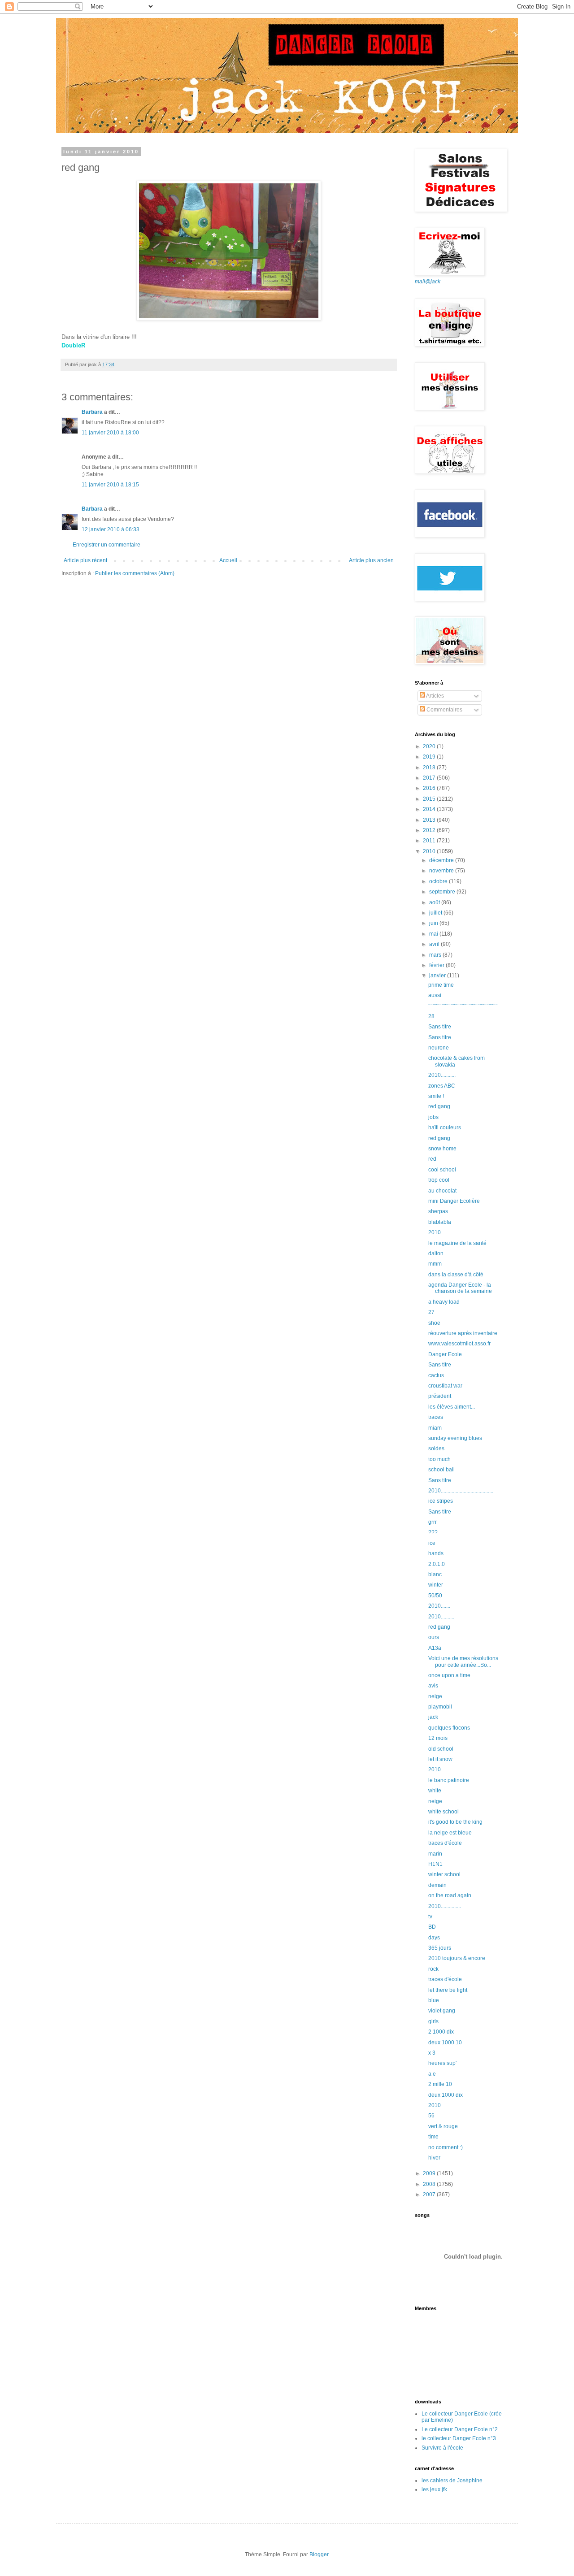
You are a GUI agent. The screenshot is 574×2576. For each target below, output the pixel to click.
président (440, 1396)
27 (431, 1312)
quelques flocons (449, 1728)
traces (436, 1417)
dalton (436, 1253)
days (434, 1938)
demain (437, 1885)
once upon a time (449, 1675)
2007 (430, 2194)
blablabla (440, 1222)
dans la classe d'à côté (456, 1275)
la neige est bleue (450, 1833)
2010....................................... (461, 1491)
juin (434, 923)
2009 (430, 2173)
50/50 (435, 1596)
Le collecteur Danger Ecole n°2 (460, 2429)
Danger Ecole (445, 1354)
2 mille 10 (440, 2084)
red (432, 1159)
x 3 (432, 2053)
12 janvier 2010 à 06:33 (111, 529)
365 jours (440, 1948)
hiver (434, 2158)
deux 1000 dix (446, 2095)
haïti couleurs (445, 1128)
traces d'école (445, 1843)
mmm (435, 1264)
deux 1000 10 (445, 2043)
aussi (435, 995)
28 (431, 1016)
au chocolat (442, 1191)
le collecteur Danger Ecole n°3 (459, 2438)
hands (436, 1553)
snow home (442, 1149)
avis (433, 1686)
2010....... (439, 1606)
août (435, 902)
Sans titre (440, 1027)
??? (433, 1532)
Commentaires (444, 710)
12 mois (438, 1738)
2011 (430, 841)
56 (431, 2116)
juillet (436, 913)
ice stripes (441, 1501)
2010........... (442, 1075)
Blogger (319, 2554)
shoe (434, 1323)
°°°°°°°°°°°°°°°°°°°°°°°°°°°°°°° (463, 1006)
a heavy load (444, 1302)
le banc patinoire (449, 1780)
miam (435, 1428)
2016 (430, 788)
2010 (430, 851)
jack (433, 1717)
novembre (442, 871)
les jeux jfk (434, 2489)
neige (435, 1696)
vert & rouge (443, 2126)
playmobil (440, 1707)
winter (436, 1585)
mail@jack (428, 282)
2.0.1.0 (437, 1564)
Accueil (228, 560)
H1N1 (435, 1864)
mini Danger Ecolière (454, 1201)
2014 (430, 809)
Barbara (92, 412)
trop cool (439, 1180)
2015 (430, 799)
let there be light (448, 1990)
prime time (441, 985)
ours (434, 1637)
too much (439, 1459)
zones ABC (442, 1086)
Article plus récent (85, 560)
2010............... (445, 1906)
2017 (430, 778)
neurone (439, 1048)
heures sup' (442, 2063)
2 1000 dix (441, 2032)
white (435, 1791)
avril (435, 944)
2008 (430, 2184)
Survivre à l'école (442, 2448)
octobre (439, 881)
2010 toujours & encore (457, 1958)
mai (434, 934)
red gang (439, 1106)
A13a (435, 1648)
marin (435, 1854)
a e (432, 2074)
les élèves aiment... (452, 1407)
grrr (433, 1522)
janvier (438, 976)
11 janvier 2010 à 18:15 (110, 485)
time (433, 2137)
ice (432, 1543)
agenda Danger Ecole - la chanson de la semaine (460, 1288)
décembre (442, 860)
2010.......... (441, 1617)
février (437, 965)
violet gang (442, 2011)
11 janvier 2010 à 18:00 (110, 433)
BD (432, 1927)
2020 (430, 746)
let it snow (440, 1759)
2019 (430, 757)
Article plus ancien (371, 560)
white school (444, 1812)
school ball (441, 1470)
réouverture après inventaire (463, 1333)
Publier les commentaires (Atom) (135, 573)
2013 (430, 820)
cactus (436, 1375)
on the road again (450, 1895)
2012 (430, 830)
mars (436, 955)
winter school (444, 1874)
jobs (433, 1117)
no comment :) (446, 2147)
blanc (435, 1574)
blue (434, 2000)
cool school (442, 1170)
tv (430, 1917)
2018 (430, 768)
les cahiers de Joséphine (452, 2481)
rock (433, 1969)
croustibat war (445, 1386)
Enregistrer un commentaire (107, 545)
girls (433, 2021)
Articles (435, 696)
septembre (443, 892)
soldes (436, 1448)
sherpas (438, 1211)
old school (441, 1749)
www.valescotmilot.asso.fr (459, 1344)
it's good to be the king (455, 1822)
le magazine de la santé (457, 1243)
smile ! (436, 1096)
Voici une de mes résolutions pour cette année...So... (463, 1661)
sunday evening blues (455, 1438)
